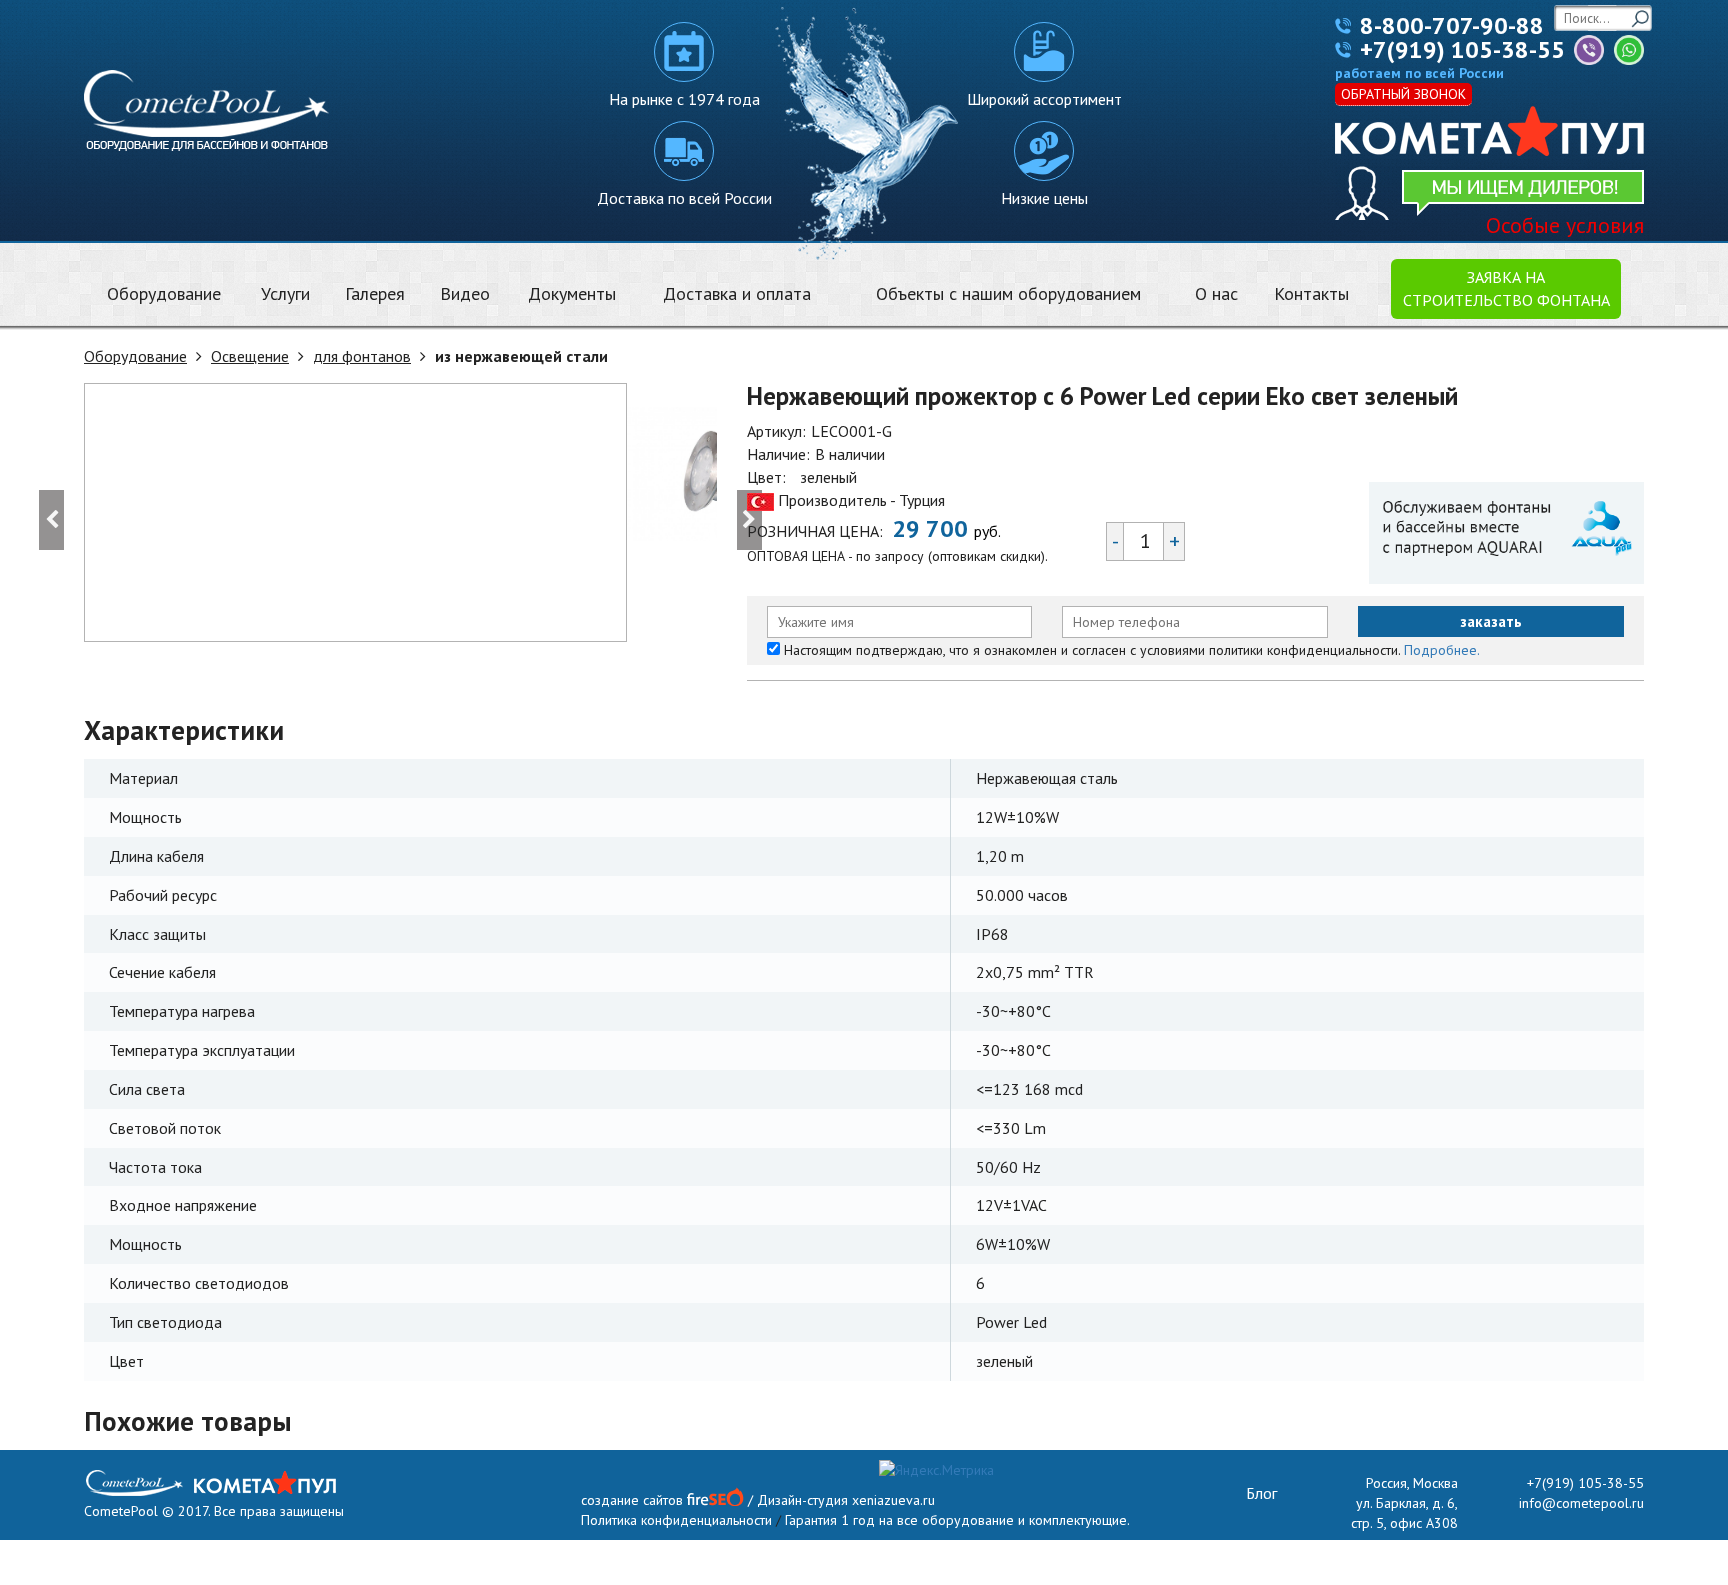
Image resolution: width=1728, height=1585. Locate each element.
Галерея (375, 293)
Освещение (250, 356)
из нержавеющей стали (521, 356)
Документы (572, 293)
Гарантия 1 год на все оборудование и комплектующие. (957, 1520)
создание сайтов (632, 1500)
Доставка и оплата (737, 293)
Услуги (285, 293)
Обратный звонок (1403, 94)
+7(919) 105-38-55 (1462, 49)
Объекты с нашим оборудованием (1008, 293)
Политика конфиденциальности (676, 1520)
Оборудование (164, 293)
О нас (1216, 293)
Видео (465, 293)
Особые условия (1565, 225)
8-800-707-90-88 (1452, 25)
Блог (1261, 1493)
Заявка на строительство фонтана (1506, 288)
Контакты (1311, 293)
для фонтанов (362, 356)
